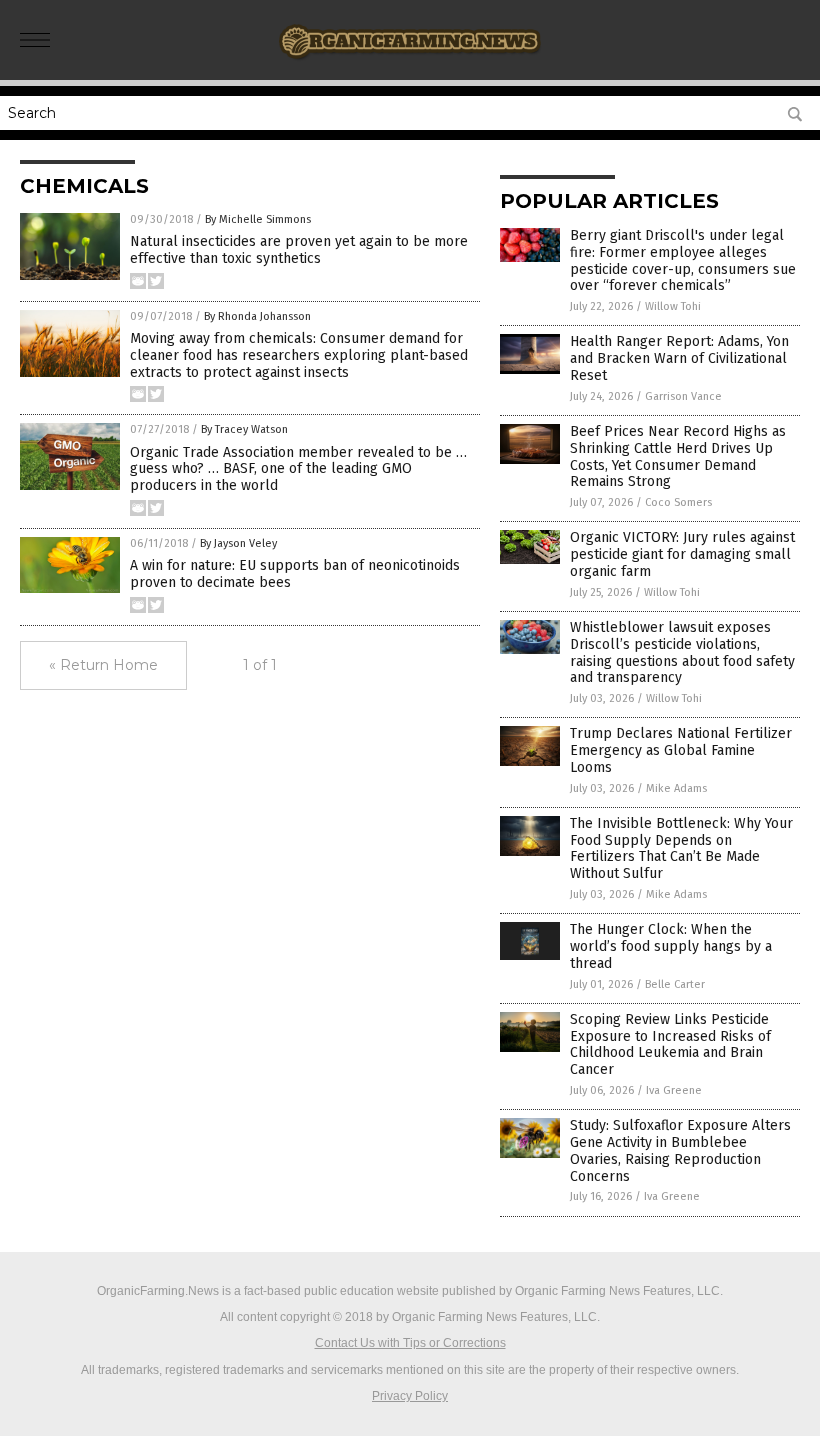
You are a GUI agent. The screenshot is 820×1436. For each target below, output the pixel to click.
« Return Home (103, 665)
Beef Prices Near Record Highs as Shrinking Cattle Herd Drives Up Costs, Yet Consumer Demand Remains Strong (678, 456)
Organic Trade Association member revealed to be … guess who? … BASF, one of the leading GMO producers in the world (298, 469)
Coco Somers (678, 502)
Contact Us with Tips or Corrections (410, 1343)
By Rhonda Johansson (257, 316)
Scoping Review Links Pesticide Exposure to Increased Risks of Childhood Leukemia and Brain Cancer (670, 1044)
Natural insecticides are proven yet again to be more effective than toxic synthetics (299, 250)
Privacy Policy (410, 1396)
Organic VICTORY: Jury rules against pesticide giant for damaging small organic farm (682, 554)
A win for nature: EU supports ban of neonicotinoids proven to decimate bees (295, 574)
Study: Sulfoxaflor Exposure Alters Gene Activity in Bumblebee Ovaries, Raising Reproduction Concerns (680, 1150)
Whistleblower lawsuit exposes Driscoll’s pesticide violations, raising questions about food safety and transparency (682, 652)
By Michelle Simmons (258, 219)
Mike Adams (676, 788)
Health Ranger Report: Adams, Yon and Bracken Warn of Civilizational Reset (679, 358)
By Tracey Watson (244, 429)
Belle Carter (675, 984)
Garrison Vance (683, 396)
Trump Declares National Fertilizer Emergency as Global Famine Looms (681, 750)
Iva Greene (674, 1090)
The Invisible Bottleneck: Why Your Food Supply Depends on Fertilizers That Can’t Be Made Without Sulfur (681, 848)
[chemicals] (410, 66)
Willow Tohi (673, 306)
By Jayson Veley (238, 543)
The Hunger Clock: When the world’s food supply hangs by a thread (671, 946)
